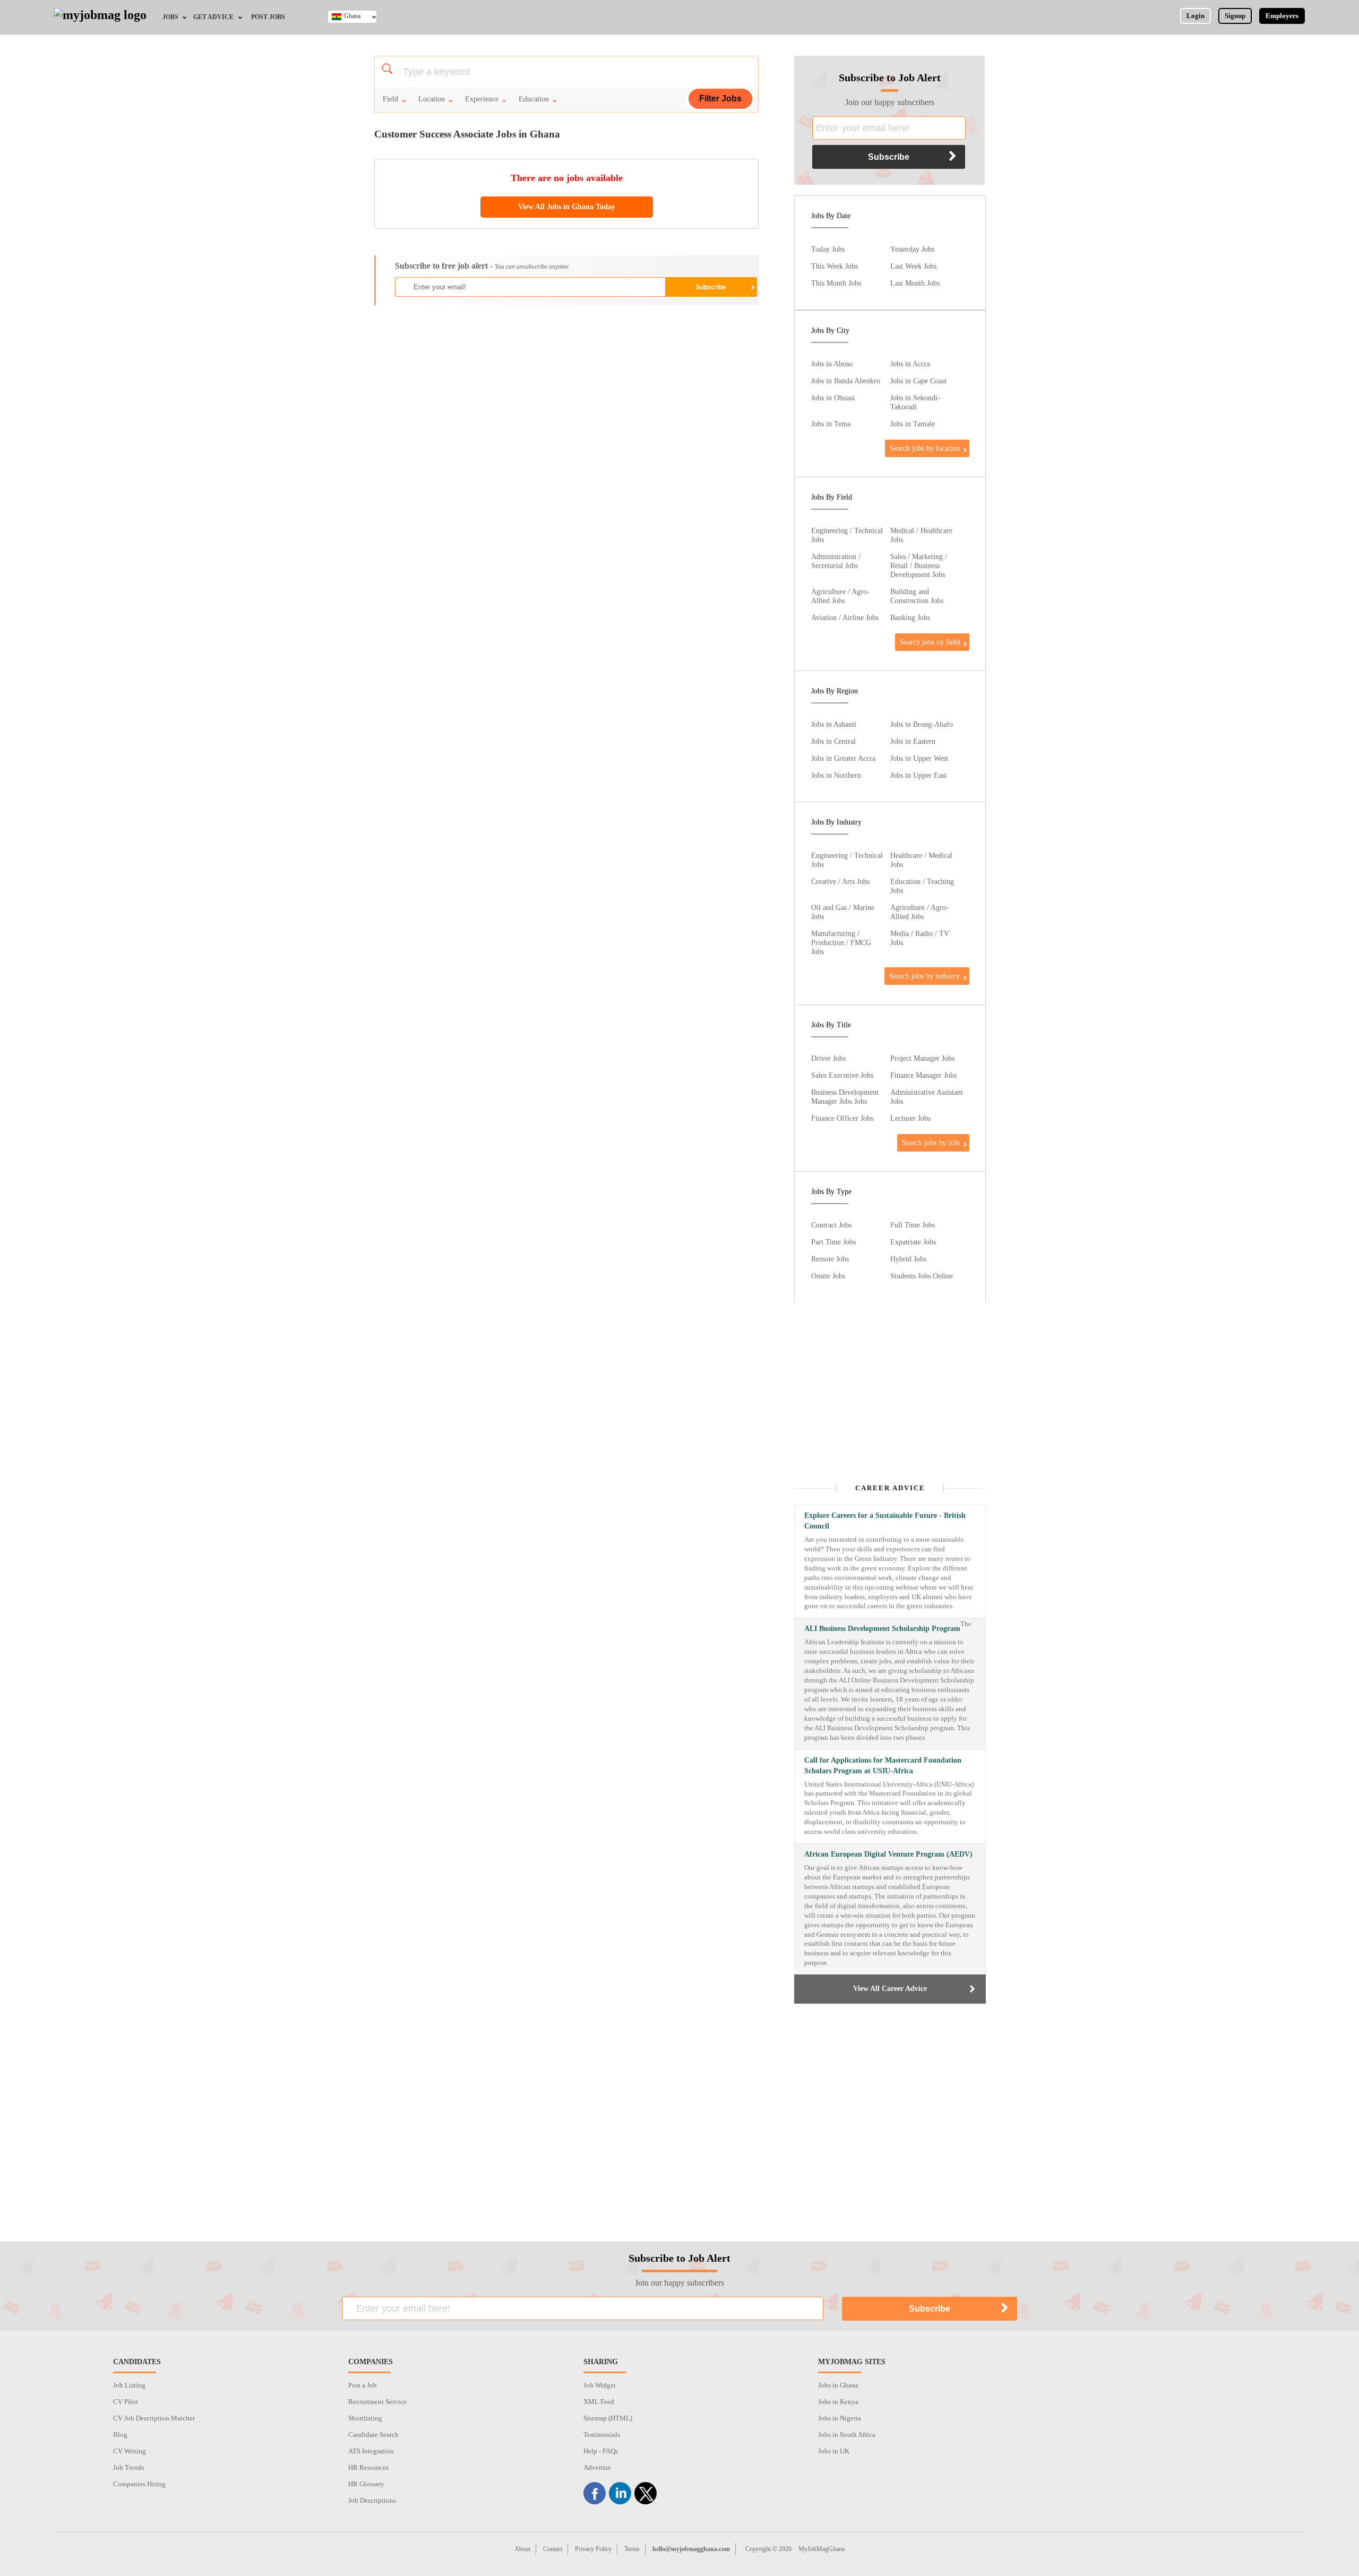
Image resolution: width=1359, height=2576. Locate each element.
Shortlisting (365, 2418)
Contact (553, 2549)
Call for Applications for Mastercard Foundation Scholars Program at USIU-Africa (883, 1766)
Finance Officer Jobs (842, 1118)
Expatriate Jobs (913, 1242)
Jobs (170, 17)
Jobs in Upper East (918, 775)
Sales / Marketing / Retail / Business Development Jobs (919, 565)
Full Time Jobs (913, 1225)
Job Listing (129, 2385)
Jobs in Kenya (838, 2402)
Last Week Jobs (913, 266)
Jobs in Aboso (832, 364)
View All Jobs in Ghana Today (567, 207)
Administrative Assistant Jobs (927, 1097)
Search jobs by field (930, 642)
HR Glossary (366, 2484)
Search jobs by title (931, 1143)
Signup (1235, 16)
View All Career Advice (890, 1989)
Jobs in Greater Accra (843, 758)
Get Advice (213, 17)
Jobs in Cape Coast (918, 381)
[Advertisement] (566, 390)
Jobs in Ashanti (834, 724)
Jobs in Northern (836, 775)
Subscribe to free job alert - (482, 266)
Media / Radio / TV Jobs (920, 938)
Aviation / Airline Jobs (845, 617)
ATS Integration (371, 2451)
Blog (120, 2435)
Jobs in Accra (910, 364)
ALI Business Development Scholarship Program (882, 1629)
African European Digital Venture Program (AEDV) (888, 1854)
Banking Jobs (910, 617)
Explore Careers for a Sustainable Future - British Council (885, 1521)
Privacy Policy (593, 2549)
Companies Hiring (139, 2484)
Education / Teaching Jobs (922, 886)
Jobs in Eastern (913, 741)
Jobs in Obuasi (833, 398)
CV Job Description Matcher (154, 2418)
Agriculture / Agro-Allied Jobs (840, 596)
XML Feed (599, 2402)
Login (1195, 16)
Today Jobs (828, 249)
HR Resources (368, 2467)
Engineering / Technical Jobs (847, 535)
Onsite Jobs (828, 1276)
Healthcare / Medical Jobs (921, 860)
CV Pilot (126, 2402)
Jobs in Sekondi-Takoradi (915, 402)
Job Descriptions (372, 2500)
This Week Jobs (835, 266)
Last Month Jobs (915, 283)
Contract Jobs (831, 1225)
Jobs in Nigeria (840, 2418)
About (522, 2549)
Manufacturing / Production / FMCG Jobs (841, 942)
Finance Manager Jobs (923, 1075)
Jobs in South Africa (847, 2435)
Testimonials (602, 2435)
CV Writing (130, 2451)
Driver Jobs (828, 1058)
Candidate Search (373, 2435)
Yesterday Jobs (912, 249)
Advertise (597, 2467)
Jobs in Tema (831, 424)
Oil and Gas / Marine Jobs (843, 912)
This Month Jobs (836, 283)
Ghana (352, 16)
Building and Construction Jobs (917, 596)
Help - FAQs (601, 2451)
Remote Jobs (830, 1259)
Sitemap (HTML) (608, 2418)
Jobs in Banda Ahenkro (846, 381)
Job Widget (600, 2385)
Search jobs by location (925, 448)
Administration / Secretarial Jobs (836, 561)
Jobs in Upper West (919, 758)
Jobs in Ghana (838, 2385)
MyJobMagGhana (822, 2549)
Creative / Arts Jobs (840, 881)
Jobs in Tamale (913, 424)
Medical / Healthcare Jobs (921, 535)
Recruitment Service (377, 2402)
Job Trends (129, 2467)
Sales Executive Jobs (842, 1075)
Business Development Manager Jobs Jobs (845, 1097)
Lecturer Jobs (910, 1118)
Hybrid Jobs (908, 1259)
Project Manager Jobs (922, 1058)
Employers (1282, 16)
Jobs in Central (833, 741)
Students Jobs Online (922, 1276)
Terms (632, 2549)
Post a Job (363, 2385)
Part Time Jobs (833, 1242)
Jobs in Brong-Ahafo (922, 724)
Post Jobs (268, 17)
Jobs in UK (834, 2451)
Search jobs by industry (924, 976)
